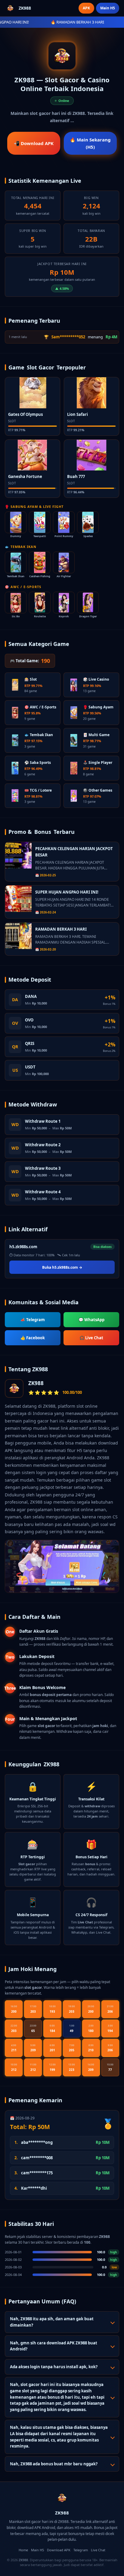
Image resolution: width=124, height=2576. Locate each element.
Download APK (59, 2550)
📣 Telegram (33, 1320)
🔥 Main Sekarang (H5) (90, 143)
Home (23, 2550)
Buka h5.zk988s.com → (62, 1267)
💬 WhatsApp (91, 1320)
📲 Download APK (34, 143)
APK (86, 8)
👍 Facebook (33, 1338)
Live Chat (98, 2550)
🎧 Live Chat (91, 1338)
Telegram (81, 2550)
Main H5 (108, 8)
